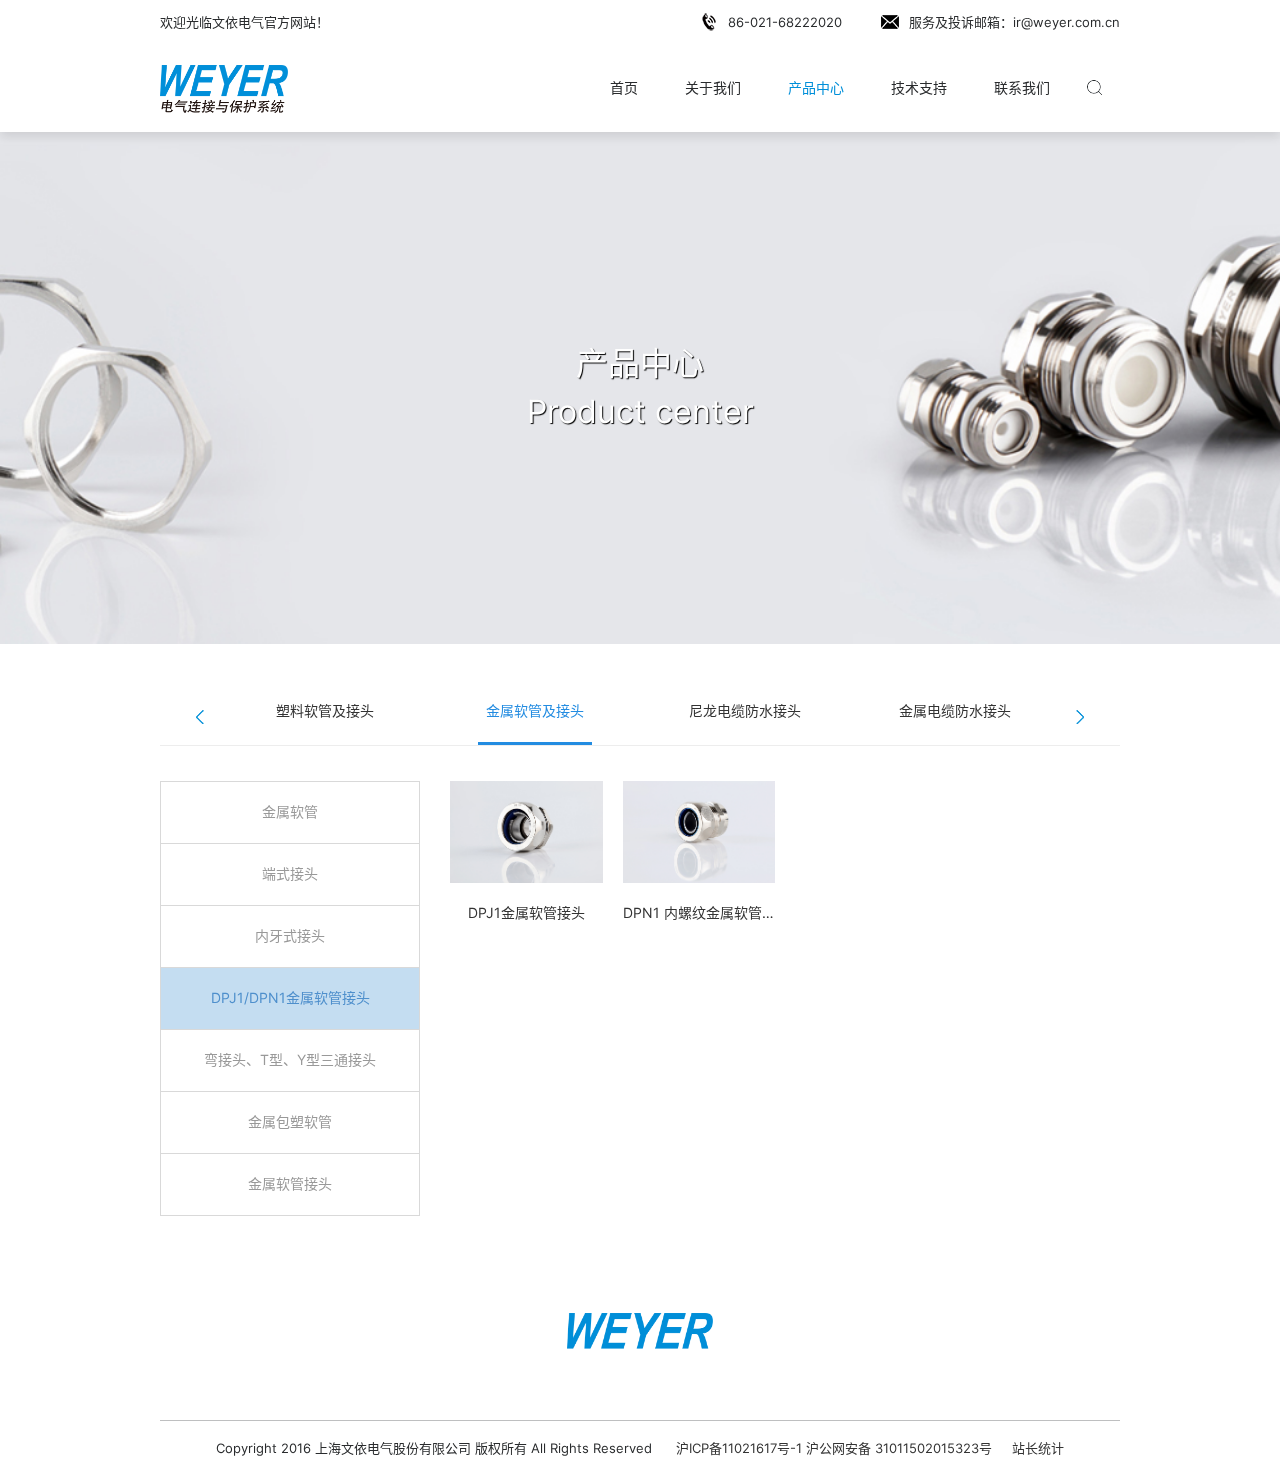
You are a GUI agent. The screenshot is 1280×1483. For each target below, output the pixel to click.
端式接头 (290, 873)
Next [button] (1080, 717)
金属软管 (290, 811)
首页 (624, 87)
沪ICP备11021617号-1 (739, 1448)
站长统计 (1038, 1448)
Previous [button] (200, 717)
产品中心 (816, 87)
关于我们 (713, 87)
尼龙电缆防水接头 (745, 710)
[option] (325, 712)
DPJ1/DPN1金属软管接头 (290, 997)
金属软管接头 (290, 1183)
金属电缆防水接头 (955, 710)
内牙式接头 (290, 935)
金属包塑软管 (290, 1121)
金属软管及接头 (535, 710)
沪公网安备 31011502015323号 (899, 1448)
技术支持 (919, 87)
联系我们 (1022, 87)
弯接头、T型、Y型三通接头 (290, 1059)
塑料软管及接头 (325, 710)
